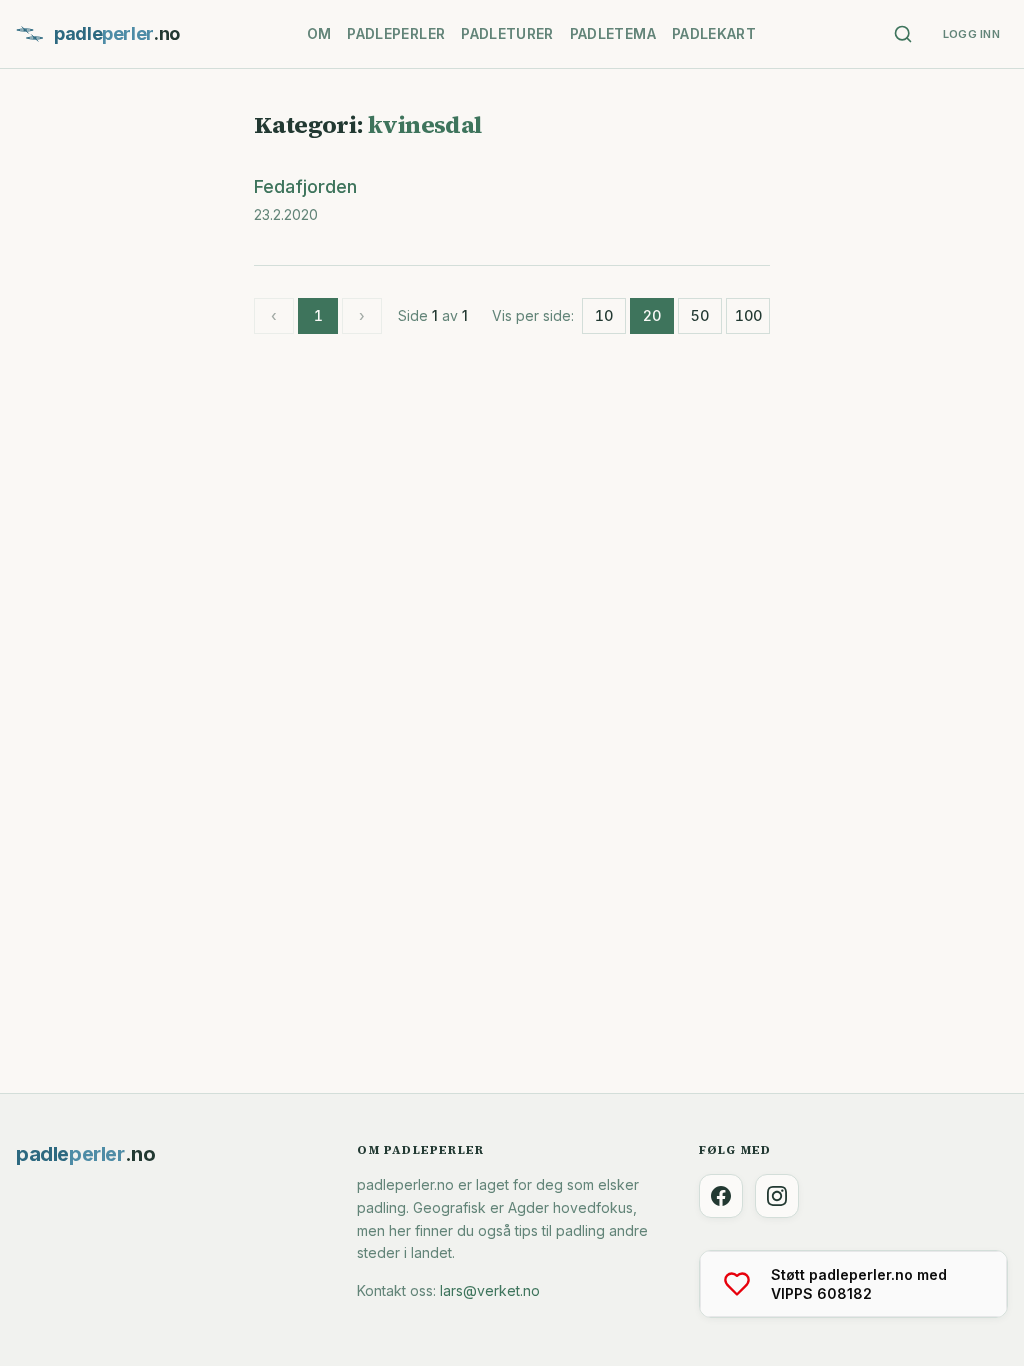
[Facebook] (721, 1196)
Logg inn (971, 34)
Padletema (613, 33)
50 (700, 315)
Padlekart (714, 33)
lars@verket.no (490, 1290)
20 (652, 315)
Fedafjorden (305, 186)
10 (604, 315)
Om (319, 33)
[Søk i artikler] (903, 34)
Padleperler (396, 33)
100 (748, 315)
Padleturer (507, 33)
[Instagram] (777, 1196)
